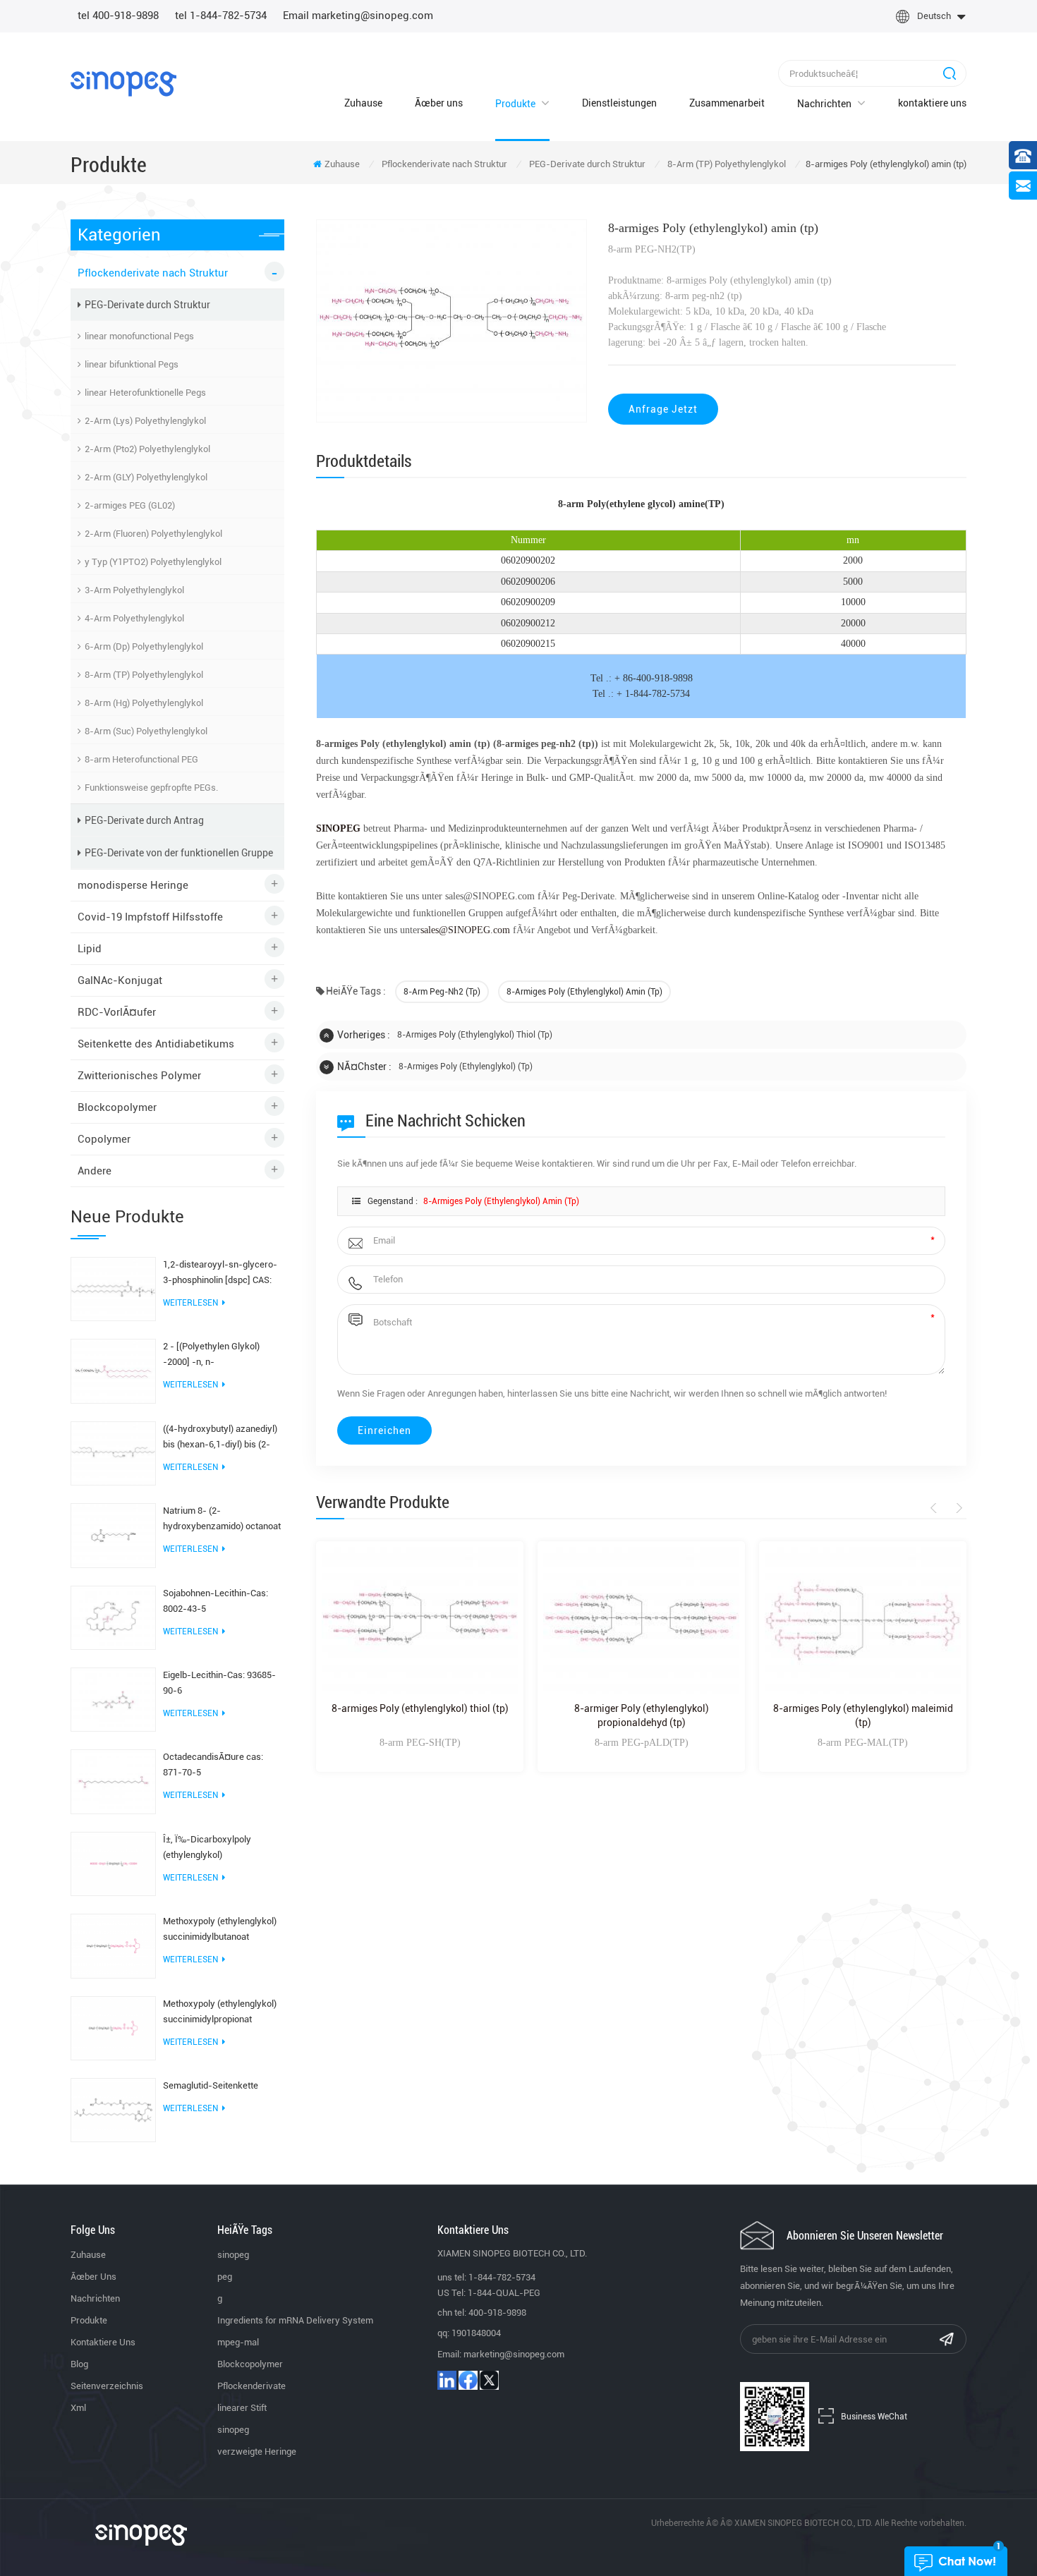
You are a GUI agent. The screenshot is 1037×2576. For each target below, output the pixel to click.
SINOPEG (338, 828)
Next (957, 1508)
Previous (936, 1508)
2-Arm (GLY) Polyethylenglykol (146, 477)
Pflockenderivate (251, 2386)
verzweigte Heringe (257, 2452)
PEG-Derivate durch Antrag (144, 820)
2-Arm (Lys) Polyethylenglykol (145, 421)
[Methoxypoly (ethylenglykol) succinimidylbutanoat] (113, 1945)
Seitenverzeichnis (107, 2386)
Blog (79, 2364)
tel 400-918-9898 (118, 16)
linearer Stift (242, 2408)
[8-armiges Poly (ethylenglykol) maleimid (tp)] (863, 1621)
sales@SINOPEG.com (465, 930)
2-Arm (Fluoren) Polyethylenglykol (153, 534)
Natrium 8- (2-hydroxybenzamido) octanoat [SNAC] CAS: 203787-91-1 (222, 1520)
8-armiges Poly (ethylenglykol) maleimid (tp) (863, 1715)
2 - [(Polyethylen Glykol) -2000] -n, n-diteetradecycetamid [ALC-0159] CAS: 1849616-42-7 (217, 1355)
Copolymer (104, 1139)
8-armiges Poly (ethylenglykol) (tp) (466, 1067)
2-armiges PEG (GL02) (130, 505)
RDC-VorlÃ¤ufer (117, 1012)
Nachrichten (824, 104)
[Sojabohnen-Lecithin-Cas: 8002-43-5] (113, 1617)
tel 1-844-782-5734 (221, 16)
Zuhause (363, 103)
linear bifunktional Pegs (132, 364)
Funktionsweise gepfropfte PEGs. (151, 788)
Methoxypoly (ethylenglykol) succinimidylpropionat (220, 2011)
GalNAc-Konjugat (120, 980)
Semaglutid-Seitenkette (211, 2085)
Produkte (515, 104)
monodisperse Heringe (133, 885)
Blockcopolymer (117, 1107)
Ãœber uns (439, 103)
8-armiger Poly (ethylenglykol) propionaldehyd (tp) (642, 1715)
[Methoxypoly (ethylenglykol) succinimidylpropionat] (113, 2027)
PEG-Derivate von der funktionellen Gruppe (179, 853)
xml (78, 2408)
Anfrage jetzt (663, 409)
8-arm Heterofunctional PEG (141, 759)
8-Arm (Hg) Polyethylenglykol (144, 703)
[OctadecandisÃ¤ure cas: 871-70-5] (113, 1781)
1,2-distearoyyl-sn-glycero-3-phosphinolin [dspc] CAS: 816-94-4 (220, 1274)
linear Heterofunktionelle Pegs (145, 393)
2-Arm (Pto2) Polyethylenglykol (147, 449)
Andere (95, 1171)
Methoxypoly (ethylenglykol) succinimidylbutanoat (220, 1929)
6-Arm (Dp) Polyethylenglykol (144, 646)
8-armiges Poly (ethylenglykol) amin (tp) (584, 992)
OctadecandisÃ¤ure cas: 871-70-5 (213, 1764)
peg (225, 2277)
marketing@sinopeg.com (514, 2354)
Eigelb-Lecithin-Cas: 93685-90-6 (219, 1683)
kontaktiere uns (932, 103)
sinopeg (233, 2255)
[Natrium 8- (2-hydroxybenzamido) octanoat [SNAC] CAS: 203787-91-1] (113, 1535)
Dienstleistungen (619, 103)
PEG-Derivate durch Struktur (587, 164)
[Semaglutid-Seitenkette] (113, 2109)
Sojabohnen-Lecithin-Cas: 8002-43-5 (216, 1601)
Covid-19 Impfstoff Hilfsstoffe (150, 917)
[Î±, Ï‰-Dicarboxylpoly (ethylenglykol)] (113, 1863)
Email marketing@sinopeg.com (358, 16)
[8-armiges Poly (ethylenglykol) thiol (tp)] (420, 1621)
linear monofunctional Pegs (139, 336)
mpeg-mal (238, 2342)
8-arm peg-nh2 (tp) (442, 992)
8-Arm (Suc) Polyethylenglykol (146, 731)
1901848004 (476, 2333)
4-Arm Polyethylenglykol (134, 618)
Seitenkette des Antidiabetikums (156, 1044)
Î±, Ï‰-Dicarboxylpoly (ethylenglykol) (207, 1847)
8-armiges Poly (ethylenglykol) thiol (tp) (475, 1035)
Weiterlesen (190, 1303)
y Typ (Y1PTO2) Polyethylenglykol (153, 562)
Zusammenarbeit (727, 103)
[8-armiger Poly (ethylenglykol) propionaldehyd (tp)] (641, 1621)
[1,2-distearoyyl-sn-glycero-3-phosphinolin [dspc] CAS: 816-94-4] (113, 1288)
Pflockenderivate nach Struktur (444, 164)
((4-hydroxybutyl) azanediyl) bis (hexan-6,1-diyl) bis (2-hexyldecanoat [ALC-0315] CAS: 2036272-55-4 (220, 1438)
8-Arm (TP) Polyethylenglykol (727, 164)
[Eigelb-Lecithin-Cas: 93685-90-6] (113, 1699)
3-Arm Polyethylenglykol (134, 590)
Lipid (90, 949)
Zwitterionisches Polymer (139, 1076)
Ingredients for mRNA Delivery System (295, 2320)
